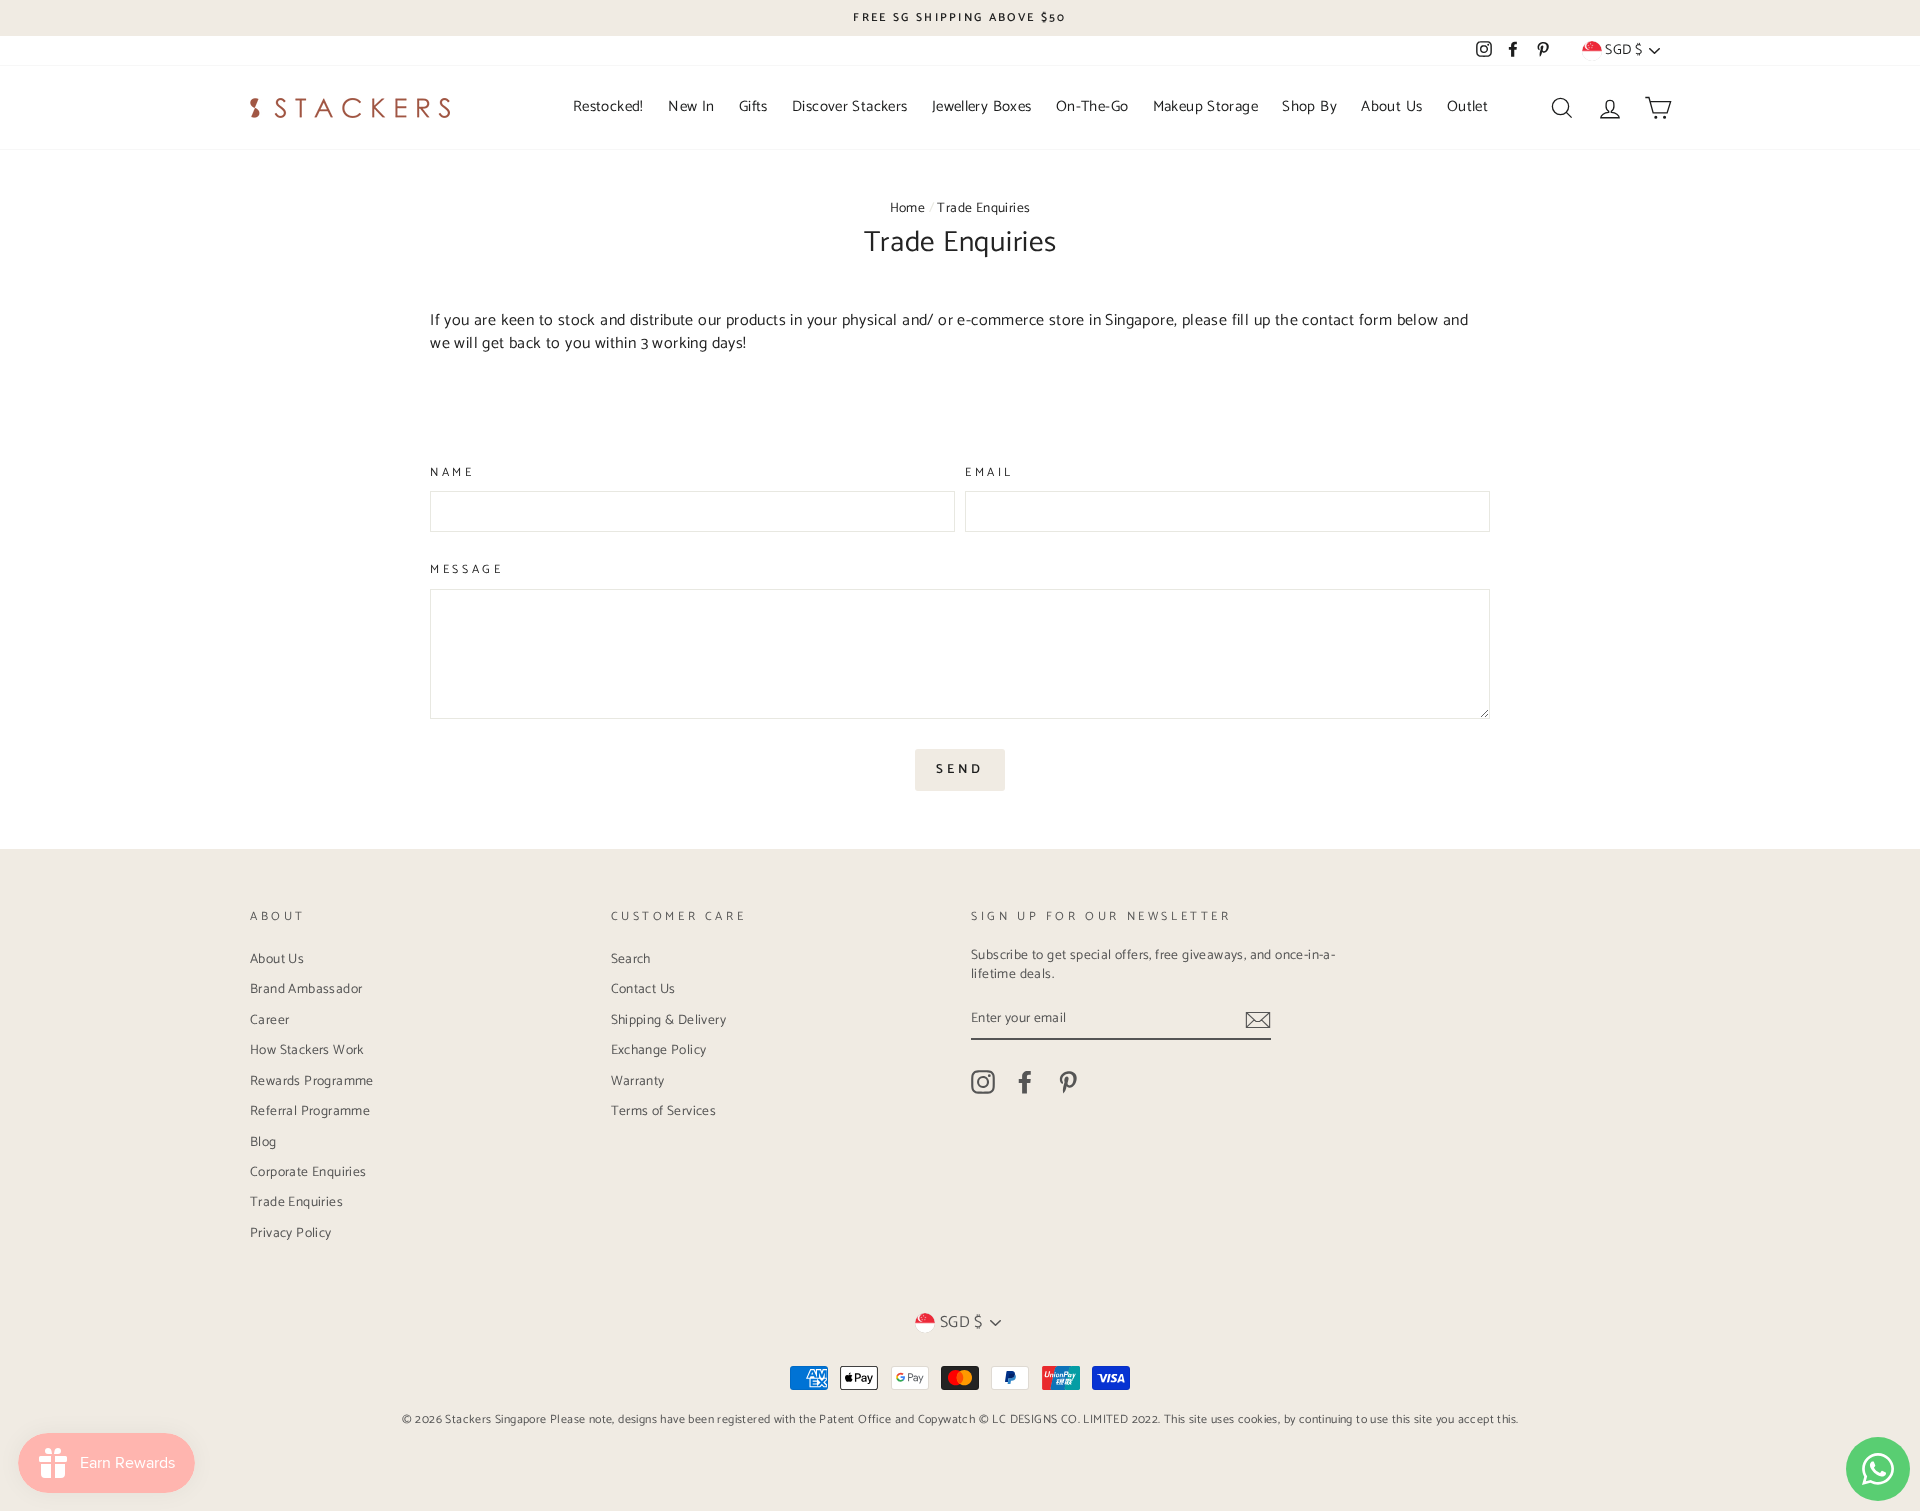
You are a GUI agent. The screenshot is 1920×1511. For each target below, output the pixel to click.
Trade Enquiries (296, 1202)
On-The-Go (1092, 106)
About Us (1391, 106)
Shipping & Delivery (669, 1020)
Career (269, 1020)
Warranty (638, 1081)
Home (908, 208)
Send (960, 769)
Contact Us (643, 989)
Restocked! (608, 106)
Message (466, 570)
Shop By (1309, 106)
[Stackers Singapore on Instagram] (983, 1082)
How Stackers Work (307, 1050)
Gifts (753, 106)
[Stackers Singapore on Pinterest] (1068, 1082)
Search (631, 959)
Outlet (1467, 106)
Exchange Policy (659, 1050)
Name (452, 473)
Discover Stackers (849, 106)
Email (989, 473)
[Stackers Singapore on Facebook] (1025, 1082)
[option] (960, 18)
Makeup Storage (1205, 106)
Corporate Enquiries (308, 1172)
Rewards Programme (312, 1081)
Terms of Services (664, 1111)
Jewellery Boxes (982, 106)
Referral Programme (310, 1111)
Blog (263, 1142)
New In (691, 106)
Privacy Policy (291, 1233)
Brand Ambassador (306, 989)
